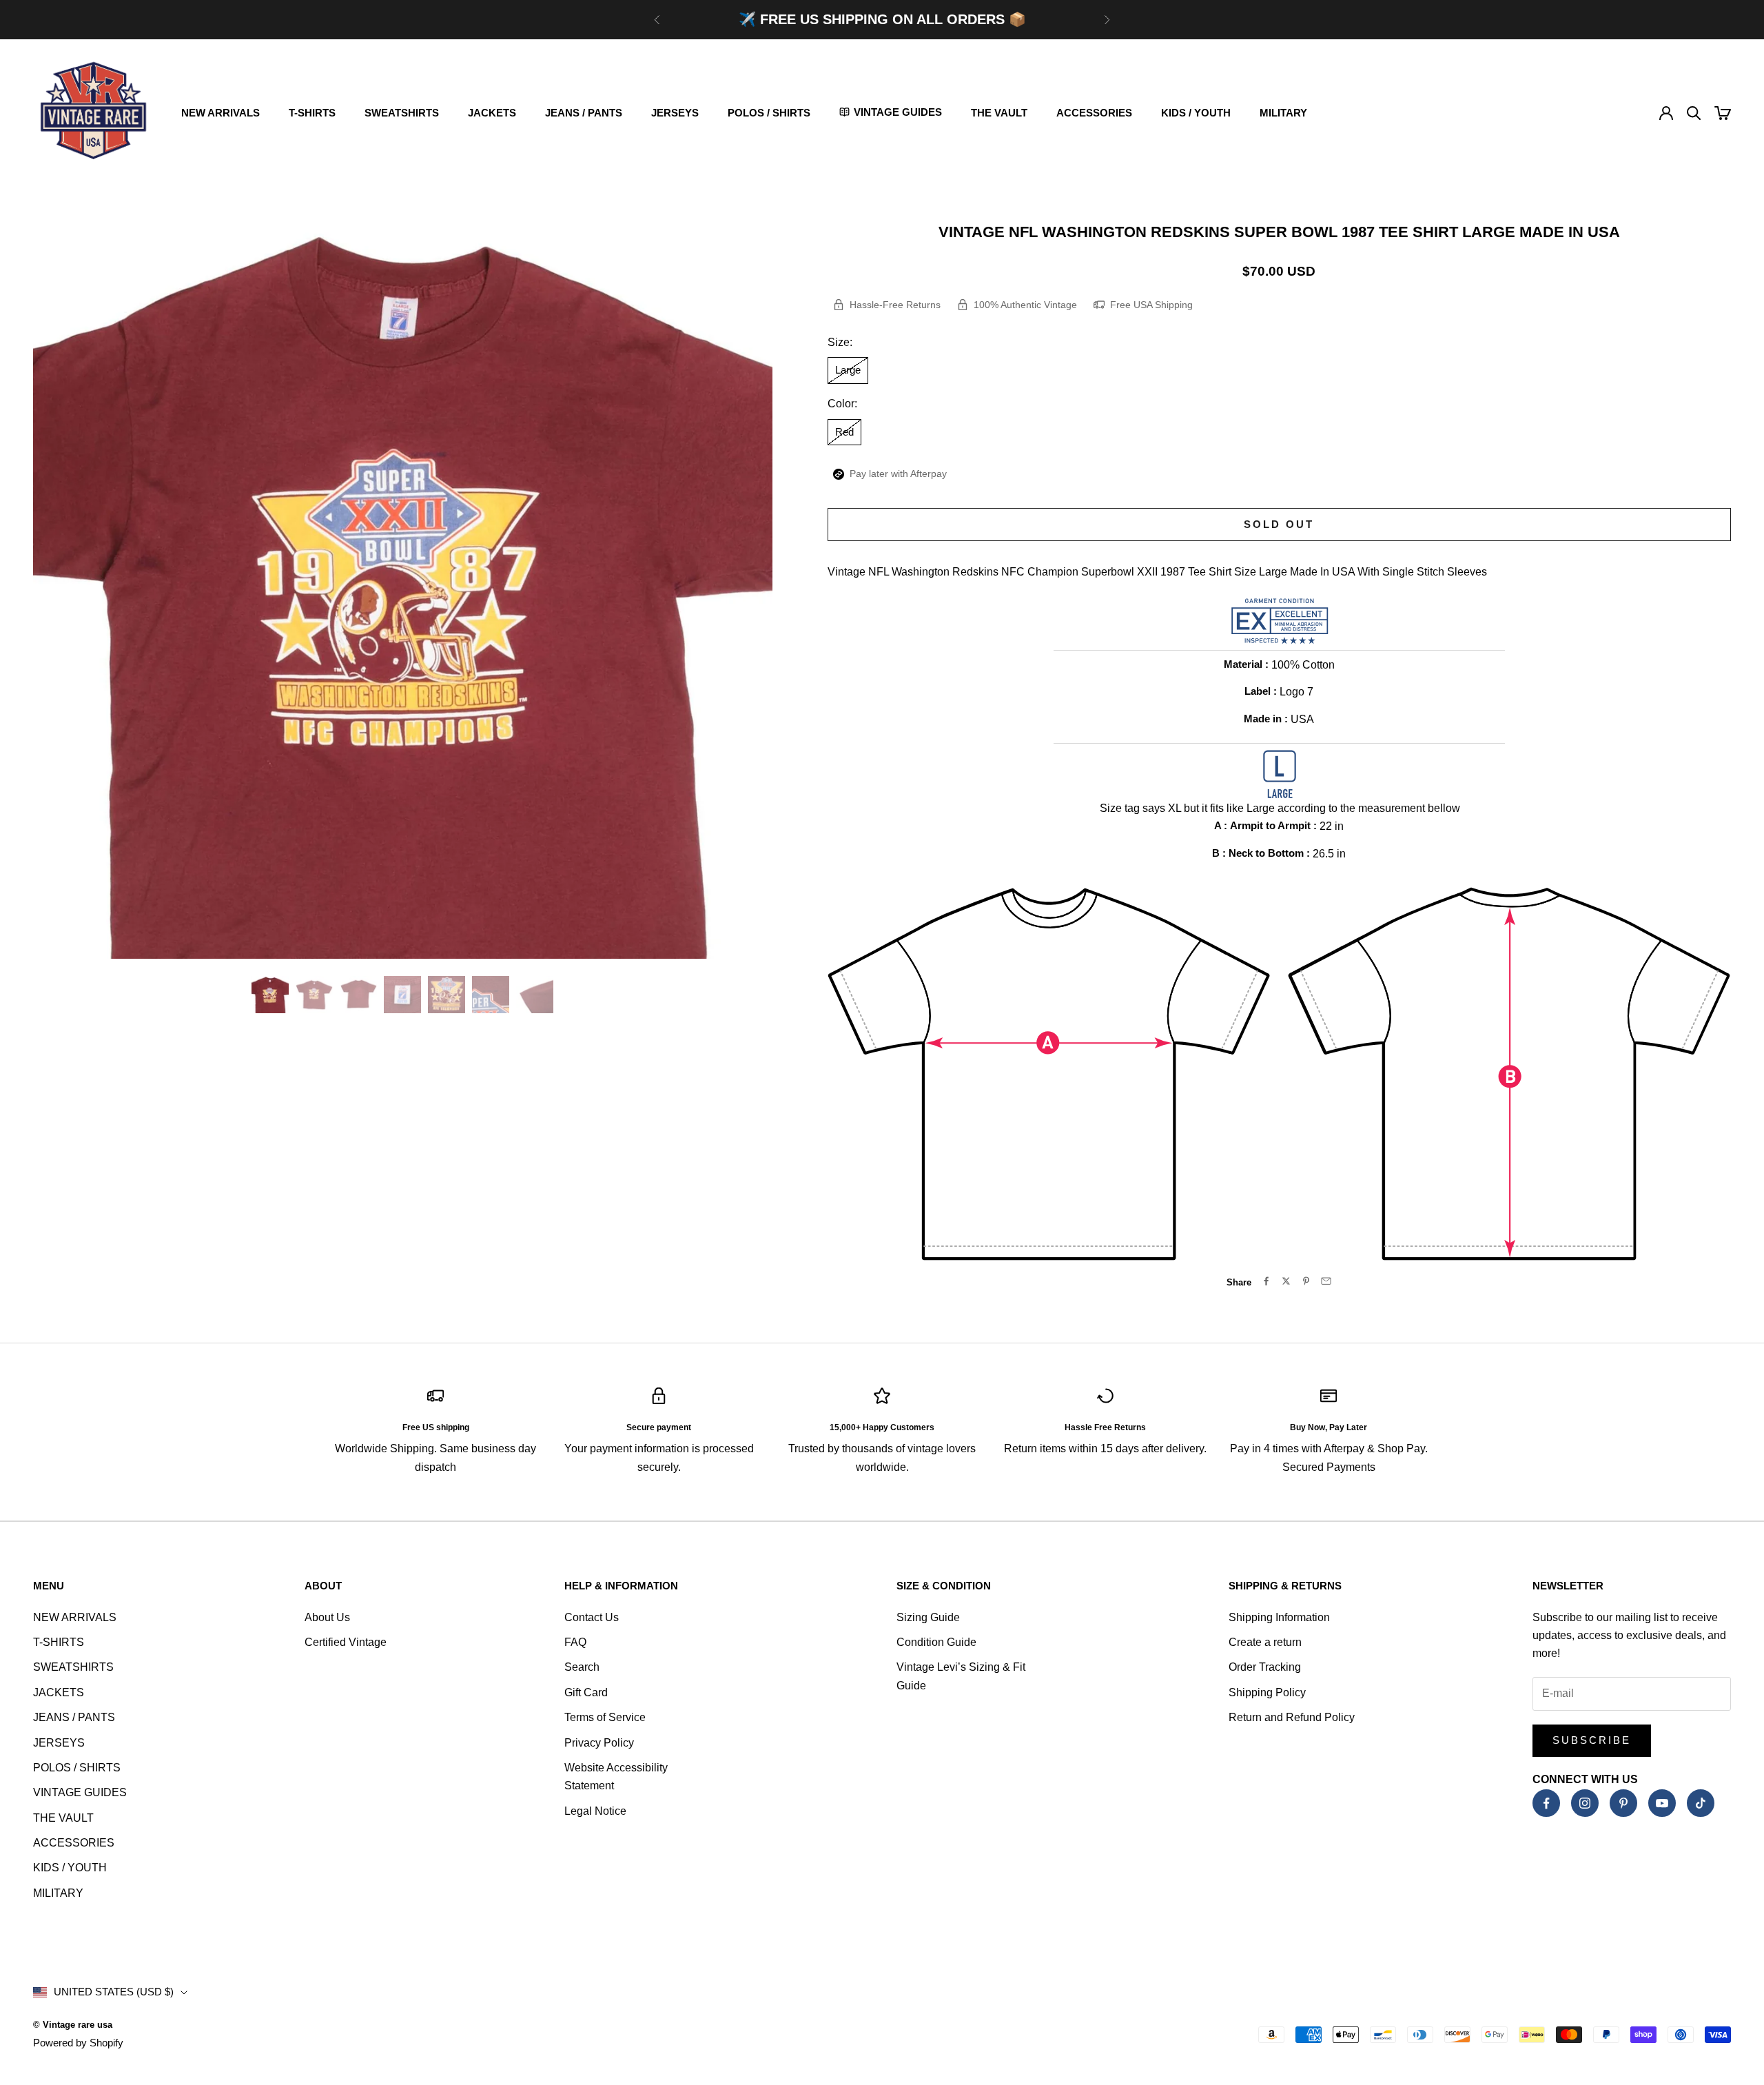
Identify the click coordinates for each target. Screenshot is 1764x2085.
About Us (327, 1617)
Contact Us (592, 1617)
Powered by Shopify (78, 2043)
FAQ (575, 1642)
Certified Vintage (346, 1642)
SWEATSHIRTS (402, 113)
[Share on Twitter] (1286, 1281)
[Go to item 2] (314, 995)
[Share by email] (1326, 1281)
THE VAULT (999, 113)
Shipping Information (1279, 1617)
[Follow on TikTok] (1701, 1803)
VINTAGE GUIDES (80, 1792)
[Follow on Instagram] (1585, 1803)
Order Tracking (1265, 1667)
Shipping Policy (1267, 1692)
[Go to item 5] (447, 995)
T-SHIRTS (312, 113)
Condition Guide (936, 1642)
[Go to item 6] (491, 995)
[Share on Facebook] (1266, 1281)
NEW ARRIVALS (220, 113)
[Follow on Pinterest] (1623, 1803)
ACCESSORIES (1094, 113)
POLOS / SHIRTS (769, 113)
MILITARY (1283, 113)
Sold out (1279, 524)
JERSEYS (675, 113)
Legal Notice (595, 1811)
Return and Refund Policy (1292, 1717)
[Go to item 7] (535, 995)
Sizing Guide (928, 1617)
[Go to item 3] (358, 995)
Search (582, 1667)
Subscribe (1592, 1740)
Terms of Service (605, 1717)
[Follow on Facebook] (1546, 1803)
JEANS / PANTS (584, 113)
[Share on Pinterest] (1306, 1281)
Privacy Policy (599, 1743)
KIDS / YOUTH (1196, 113)
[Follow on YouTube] (1662, 1803)
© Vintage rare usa (73, 2025)
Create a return (1265, 1642)
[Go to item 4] (402, 995)
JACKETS (492, 113)
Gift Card (586, 1692)
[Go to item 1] (270, 995)
